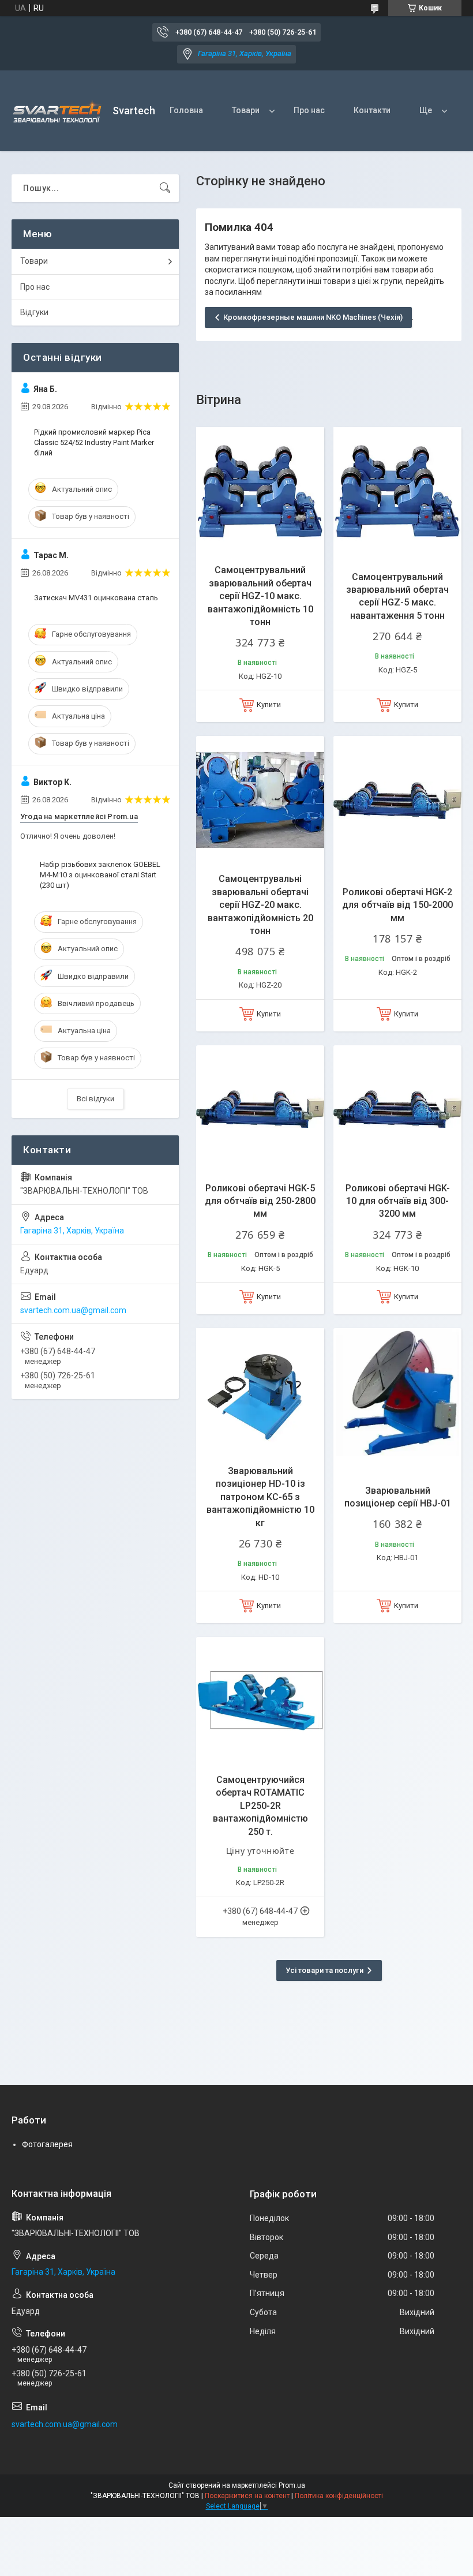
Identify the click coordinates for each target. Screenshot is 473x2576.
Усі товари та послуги (324, 1970)
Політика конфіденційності (339, 2496)
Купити (269, 704)
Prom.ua (292, 2485)
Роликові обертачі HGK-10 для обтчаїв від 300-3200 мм (398, 1201)
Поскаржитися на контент (247, 2496)
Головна (186, 110)
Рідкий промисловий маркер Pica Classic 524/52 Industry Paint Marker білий (94, 442)
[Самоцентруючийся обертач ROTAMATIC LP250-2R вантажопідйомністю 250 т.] (260, 1701)
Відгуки (34, 312)
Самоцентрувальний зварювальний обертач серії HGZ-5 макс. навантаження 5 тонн (397, 596)
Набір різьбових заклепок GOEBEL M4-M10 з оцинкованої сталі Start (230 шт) (100, 875)
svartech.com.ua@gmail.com (73, 1310)
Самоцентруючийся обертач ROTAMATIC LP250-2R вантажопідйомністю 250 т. (260, 1806)
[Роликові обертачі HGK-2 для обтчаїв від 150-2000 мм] (397, 800)
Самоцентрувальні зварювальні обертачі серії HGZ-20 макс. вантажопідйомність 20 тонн (260, 905)
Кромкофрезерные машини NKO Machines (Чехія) (313, 317)
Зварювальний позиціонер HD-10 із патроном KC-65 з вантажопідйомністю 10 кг (260, 1497)
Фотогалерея (47, 2144)
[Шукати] (165, 188)
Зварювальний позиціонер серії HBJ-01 (398, 1497)
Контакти (372, 110)
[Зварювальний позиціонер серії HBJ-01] (397, 1392)
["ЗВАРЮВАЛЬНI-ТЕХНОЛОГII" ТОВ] (58, 111)
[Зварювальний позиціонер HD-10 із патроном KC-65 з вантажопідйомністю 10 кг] (260, 1392)
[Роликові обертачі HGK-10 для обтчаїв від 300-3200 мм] (397, 1109)
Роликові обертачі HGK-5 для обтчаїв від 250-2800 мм (260, 1201)
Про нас (309, 110)
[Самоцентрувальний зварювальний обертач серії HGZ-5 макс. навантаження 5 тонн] (397, 491)
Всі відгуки (95, 1099)
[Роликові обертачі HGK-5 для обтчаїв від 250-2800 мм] (260, 1109)
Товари (246, 110)
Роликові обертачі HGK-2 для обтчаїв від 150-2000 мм (397, 905)
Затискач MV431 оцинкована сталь (96, 598)
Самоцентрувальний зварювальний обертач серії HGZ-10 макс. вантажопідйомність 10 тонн (260, 596)
